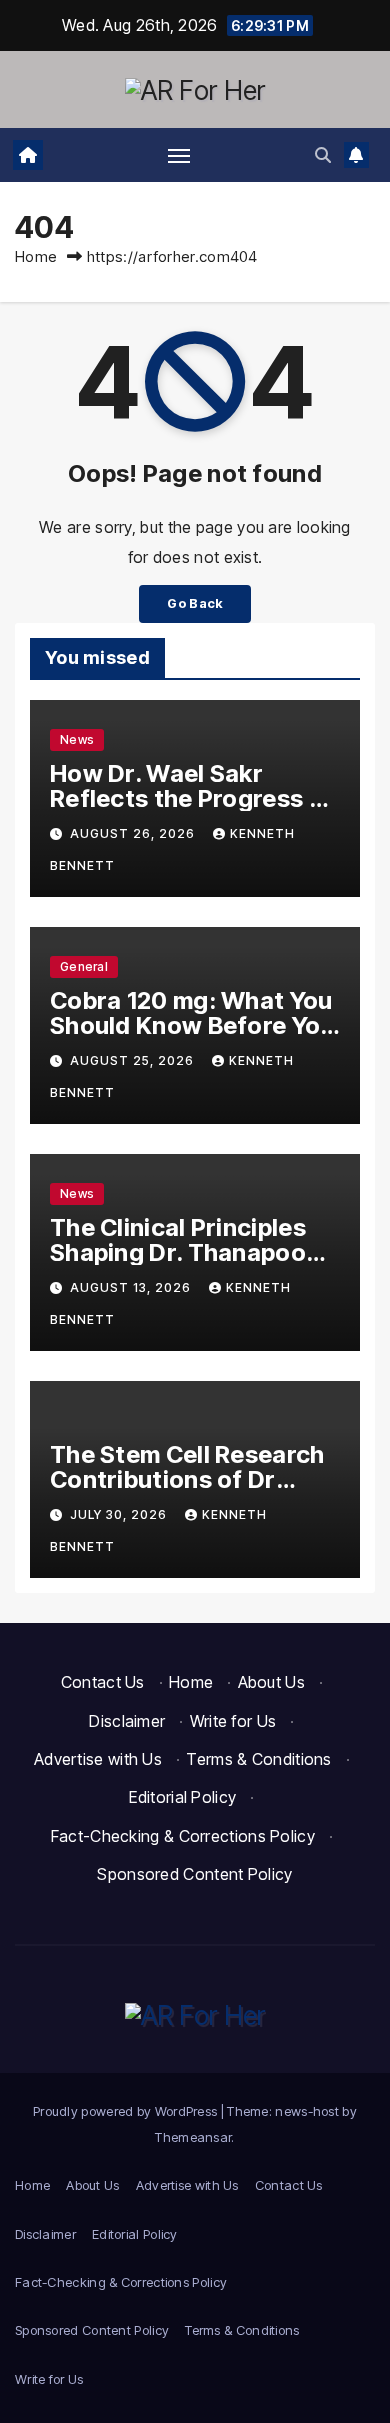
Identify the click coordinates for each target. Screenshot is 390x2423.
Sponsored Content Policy (194, 1874)
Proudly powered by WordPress (127, 2111)
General (84, 966)
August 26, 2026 (134, 833)
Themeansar (193, 2137)
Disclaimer (127, 1721)
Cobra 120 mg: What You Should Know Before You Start (192, 1025)
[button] (323, 155)
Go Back (194, 603)
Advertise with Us (98, 1759)
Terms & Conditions (258, 1759)
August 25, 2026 (134, 1060)
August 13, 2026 (132, 1287)
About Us (271, 1682)
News (77, 739)
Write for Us (233, 1721)
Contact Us (103, 1682)
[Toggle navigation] (179, 155)
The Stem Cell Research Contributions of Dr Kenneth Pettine (187, 1479)
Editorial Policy (182, 1797)
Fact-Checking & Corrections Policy (183, 1836)
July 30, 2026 (120, 1514)
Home (36, 256)
